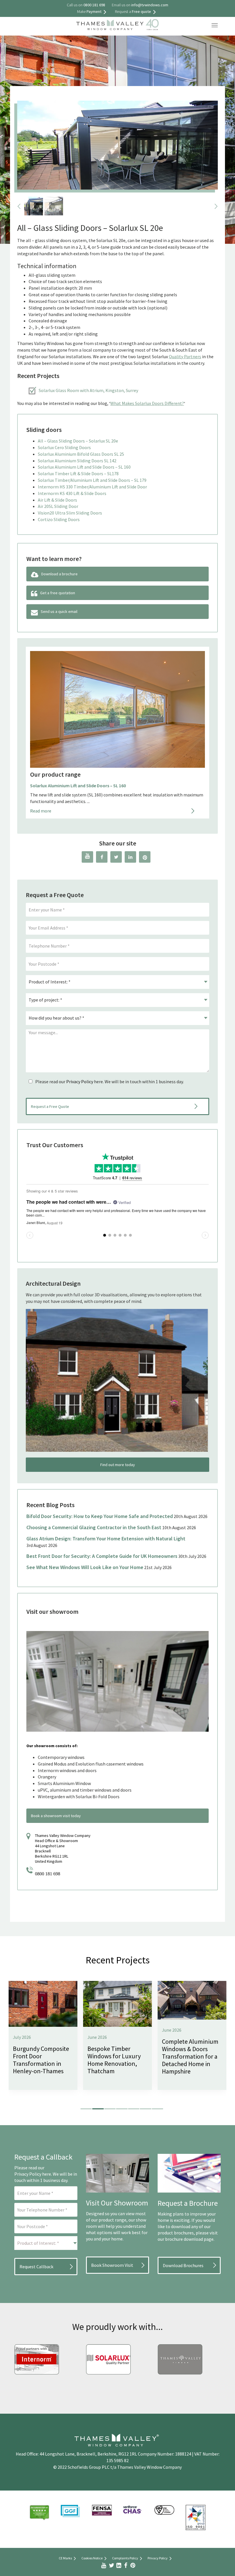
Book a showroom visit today (56, 1816)
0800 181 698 (48, 1874)
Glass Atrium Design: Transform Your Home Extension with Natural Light (106, 1539)
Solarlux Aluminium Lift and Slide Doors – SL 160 (84, 467)
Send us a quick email (59, 611)
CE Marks (65, 2558)
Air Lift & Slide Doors (57, 500)
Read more (41, 811)
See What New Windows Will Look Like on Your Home (85, 1567)
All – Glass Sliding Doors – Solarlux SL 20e (78, 441)
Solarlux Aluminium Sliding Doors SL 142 (77, 461)
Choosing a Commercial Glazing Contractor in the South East (94, 1527)
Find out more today (118, 1465)
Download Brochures (183, 2265)
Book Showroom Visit (112, 2265)
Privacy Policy (80, 1082)
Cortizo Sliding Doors (59, 519)
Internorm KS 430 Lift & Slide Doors (72, 493)
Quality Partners (185, 356)
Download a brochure (59, 574)
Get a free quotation (58, 593)
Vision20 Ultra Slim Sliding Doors (70, 513)
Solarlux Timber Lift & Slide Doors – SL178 (78, 473)
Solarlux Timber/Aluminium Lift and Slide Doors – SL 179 (92, 480)
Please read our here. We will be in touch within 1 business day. (109, 1082)
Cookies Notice (92, 2558)
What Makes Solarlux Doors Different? (147, 403)
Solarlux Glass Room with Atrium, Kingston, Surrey (88, 390)
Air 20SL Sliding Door (58, 506)
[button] (86, 2109)
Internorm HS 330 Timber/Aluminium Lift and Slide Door (92, 487)
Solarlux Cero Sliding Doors (64, 447)
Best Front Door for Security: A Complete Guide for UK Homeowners (102, 1556)
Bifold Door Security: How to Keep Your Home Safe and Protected (100, 1516)
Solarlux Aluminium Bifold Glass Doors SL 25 (81, 454)
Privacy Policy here (33, 2174)
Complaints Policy (125, 2558)
